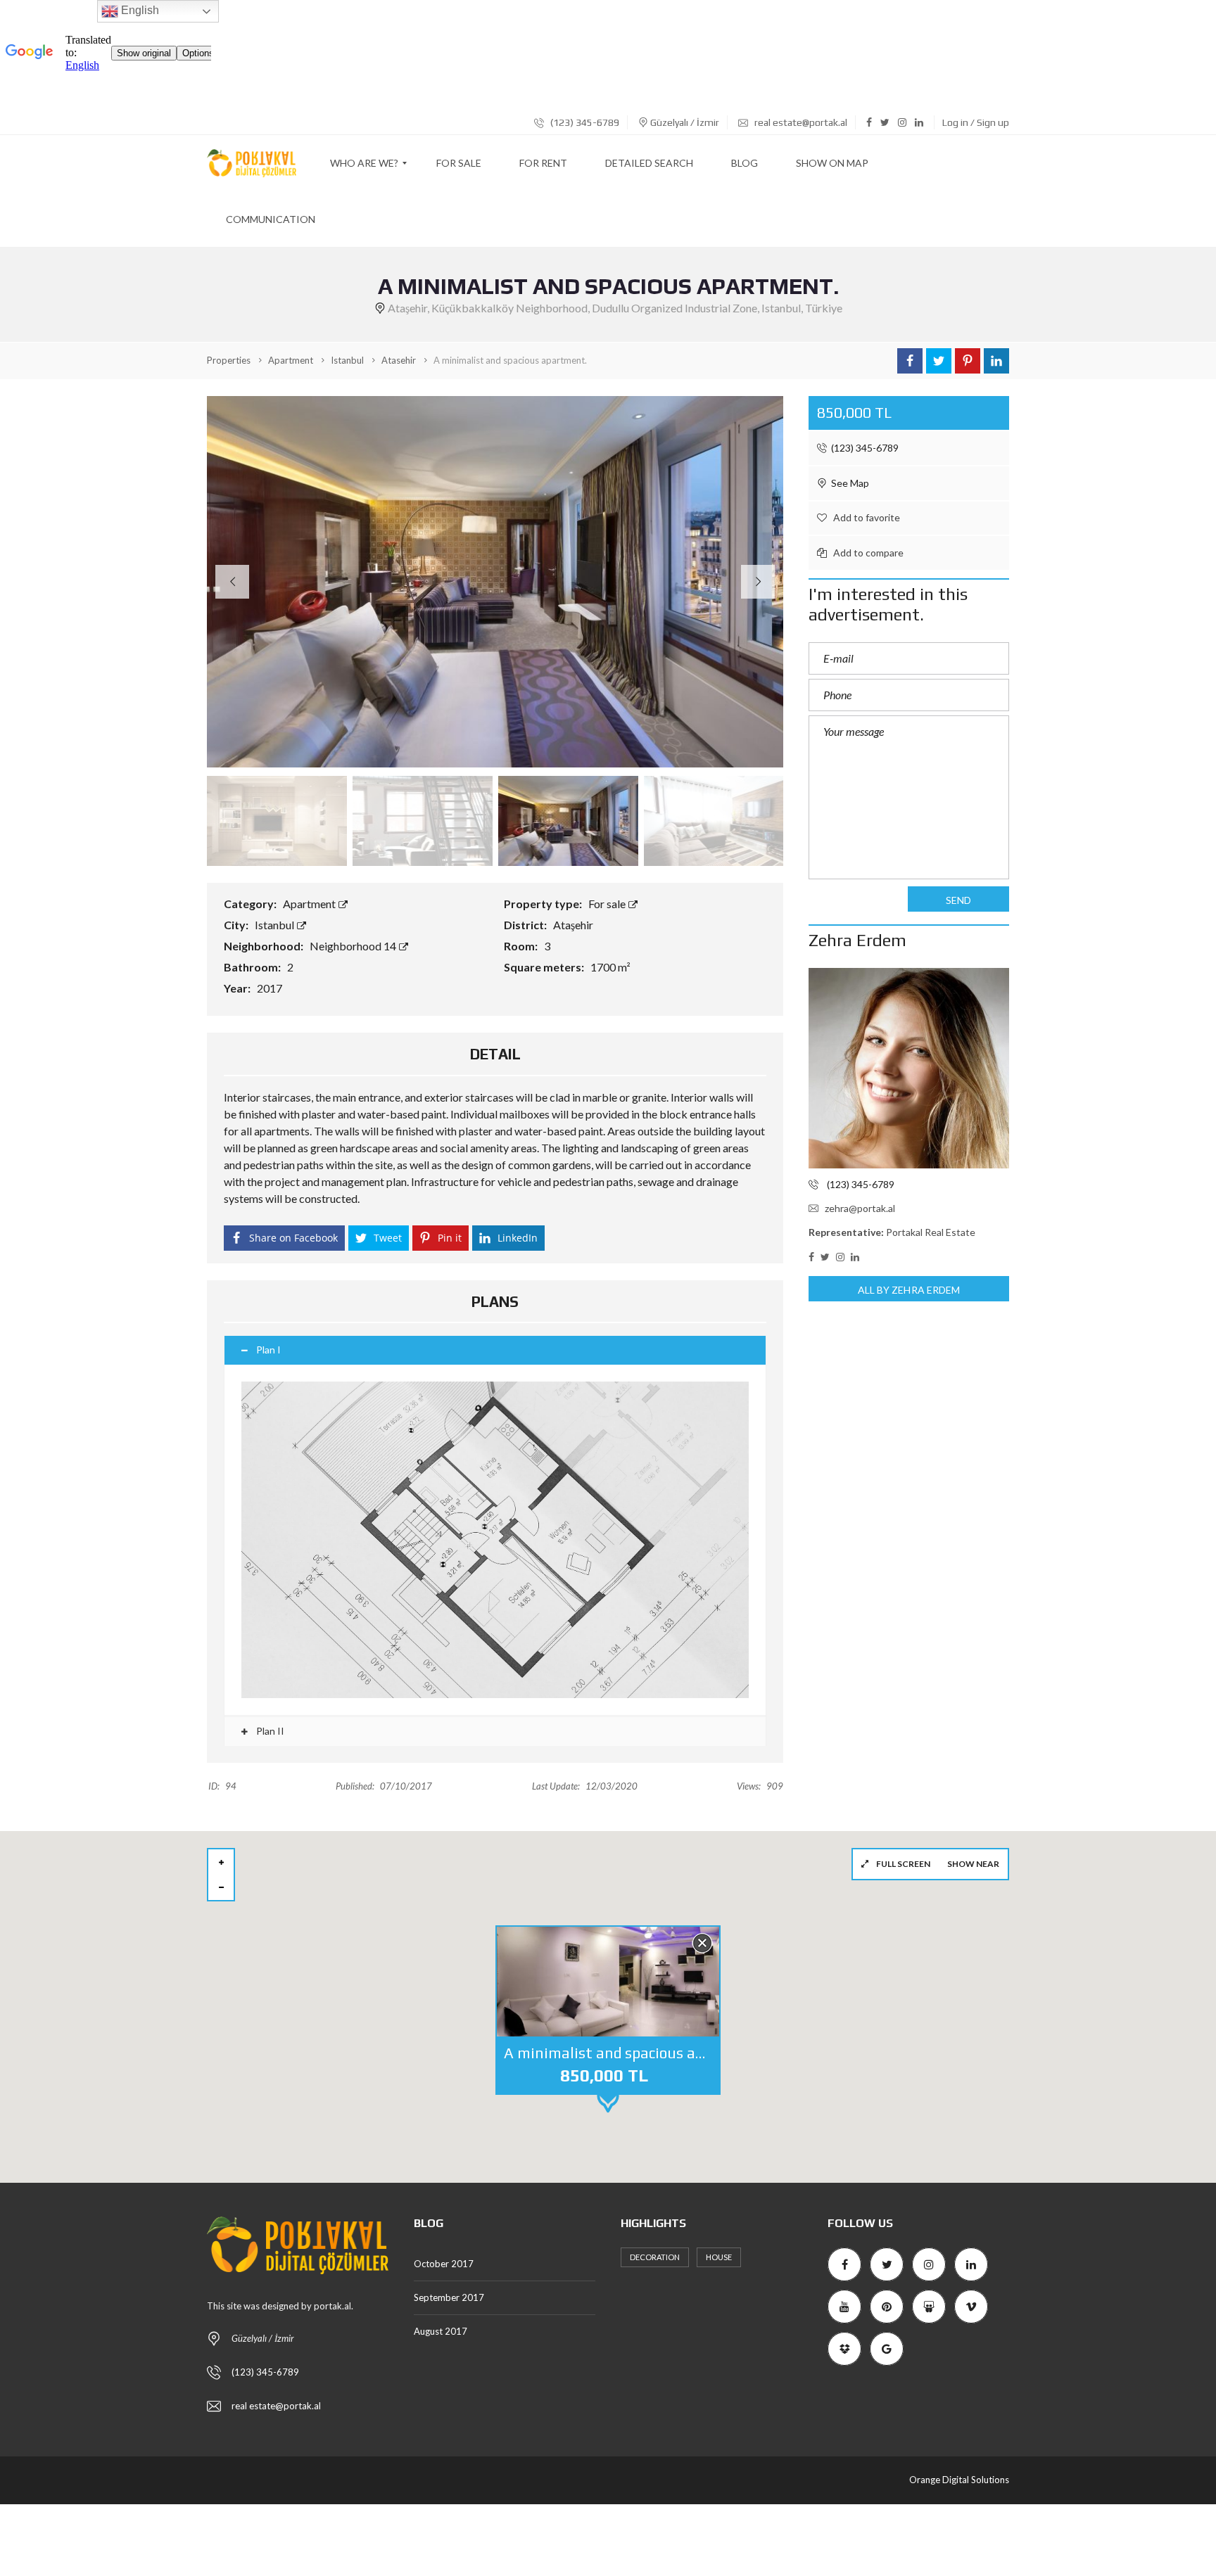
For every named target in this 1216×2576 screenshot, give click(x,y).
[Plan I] (495, 1540)
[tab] (495, 1350)
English (139, 10)
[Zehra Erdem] (909, 1068)
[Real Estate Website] (252, 163)
